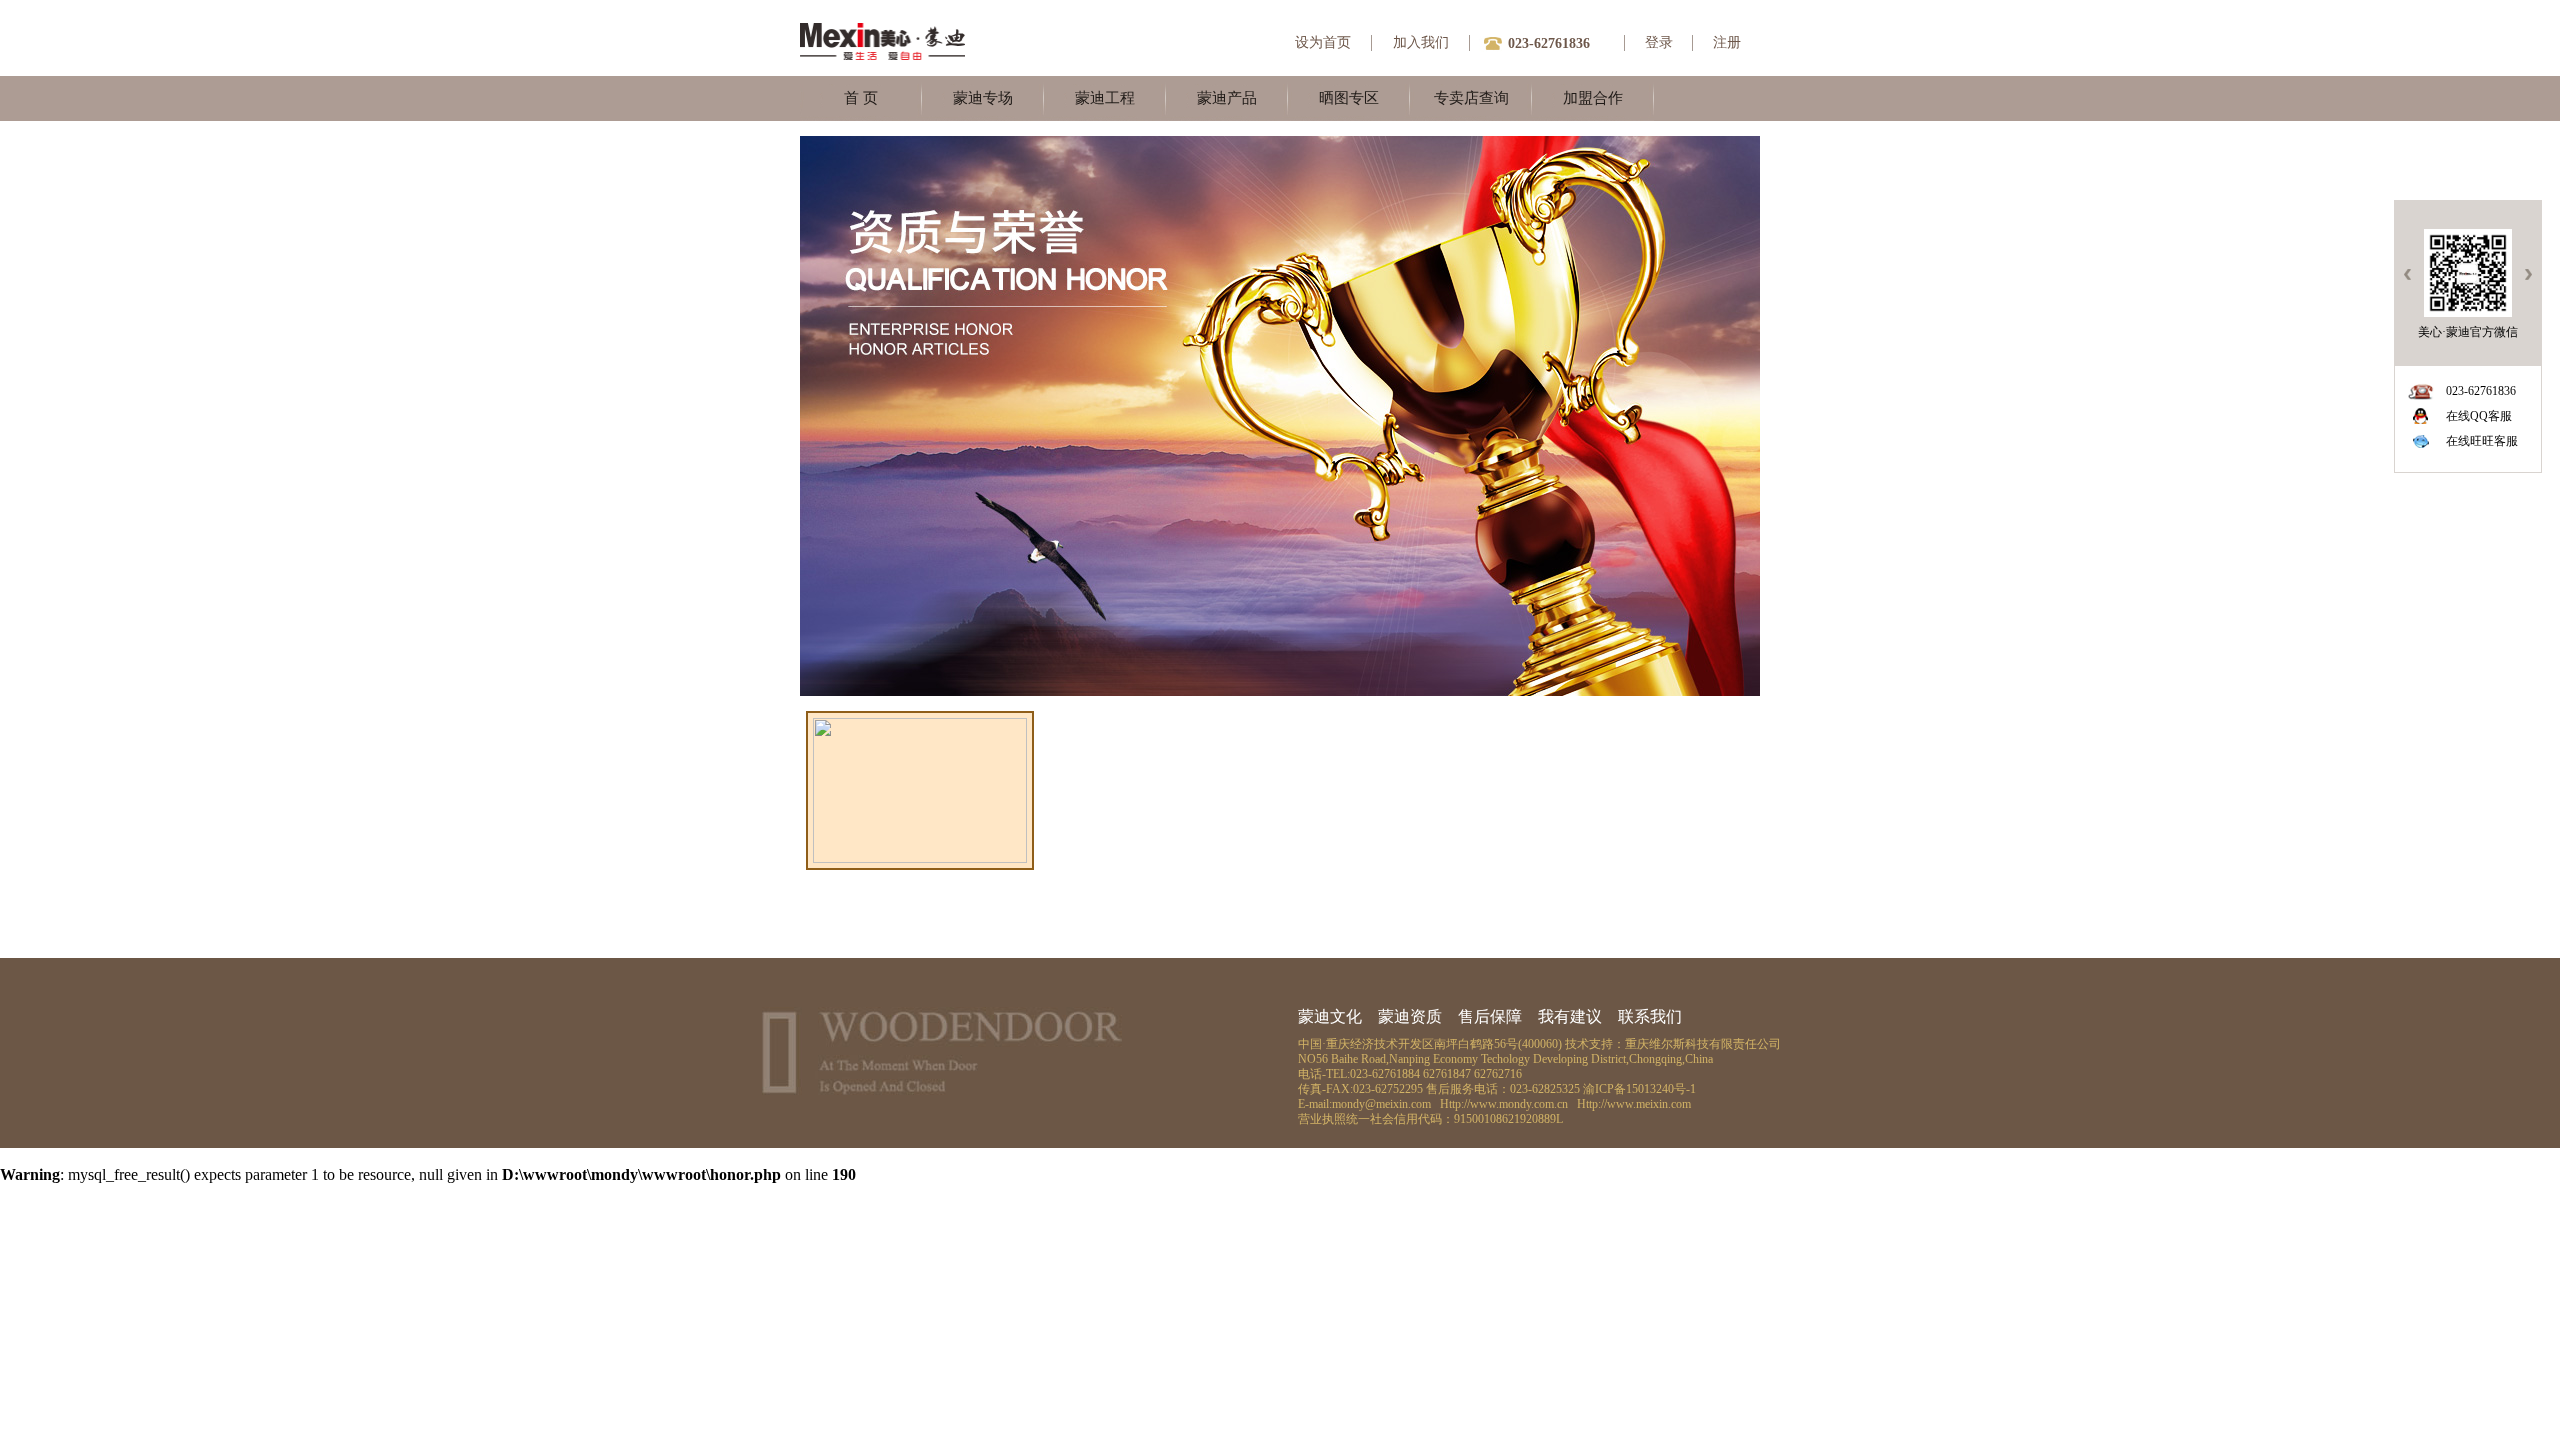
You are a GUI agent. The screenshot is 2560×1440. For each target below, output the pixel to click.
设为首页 (1323, 42)
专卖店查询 (1471, 98)
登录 (1659, 42)
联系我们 (1650, 1016)
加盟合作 (1593, 98)
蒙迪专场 (983, 98)
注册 (1727, 42)
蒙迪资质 (1410, 1016)
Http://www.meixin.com (1634, 1104)
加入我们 (1421, 42)
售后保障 (1490, 1016)
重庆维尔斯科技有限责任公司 (1703, 1044)
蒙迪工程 (1105, 98)
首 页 (861, 98)
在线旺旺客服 (2482, 441)
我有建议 (1570, 1016)
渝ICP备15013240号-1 (1639, 1089)
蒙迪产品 (1227, 98)
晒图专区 (1349, 98)
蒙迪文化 (1330, 1016)
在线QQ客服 (2479, 416)
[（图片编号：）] (920, 857)
